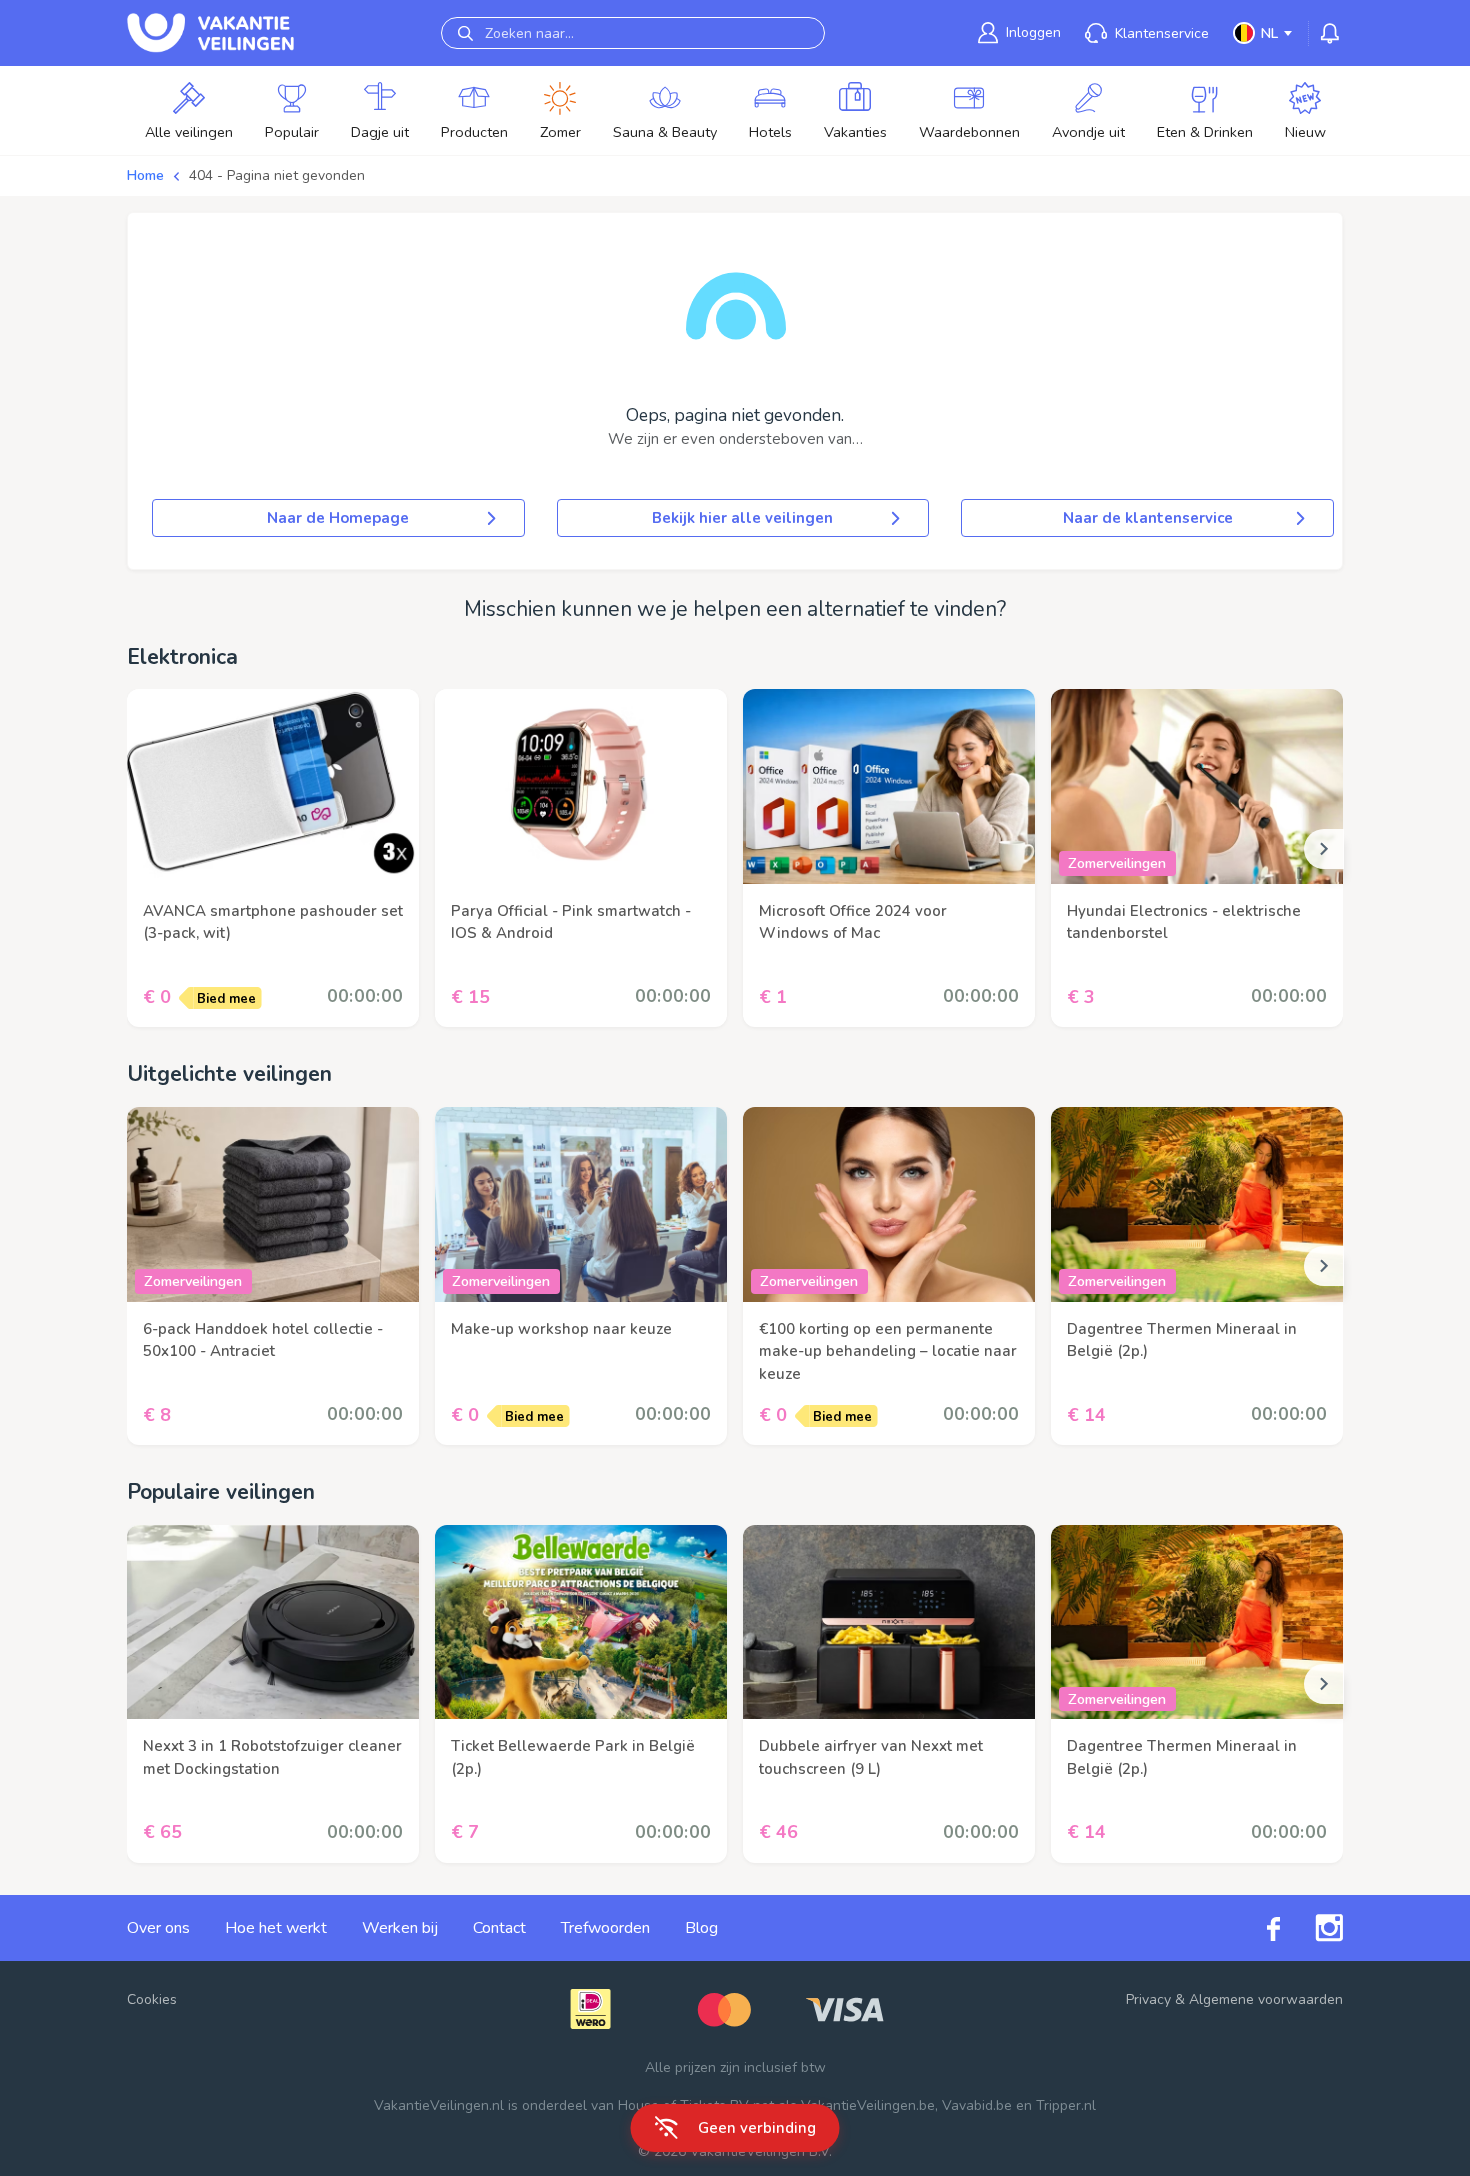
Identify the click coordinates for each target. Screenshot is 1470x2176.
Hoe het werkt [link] (276, 1928)
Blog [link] (701, 1928)
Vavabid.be (977, 2105)
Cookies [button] (152, 1999)
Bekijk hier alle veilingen (742, 518)
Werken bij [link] (400, 1928)
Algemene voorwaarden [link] (1266, 1999)
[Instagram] (1311, 1928)
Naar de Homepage (338, 518)
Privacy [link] (1148, 1999)
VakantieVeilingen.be (868, 2105)
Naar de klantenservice (1148, 518)
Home (145, 175)
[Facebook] (1256, 1927)
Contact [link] (499, 1928)
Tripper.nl (1066, 2105)
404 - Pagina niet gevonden (277, 175)
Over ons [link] (158, 1928)
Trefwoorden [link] (605, 1928)
